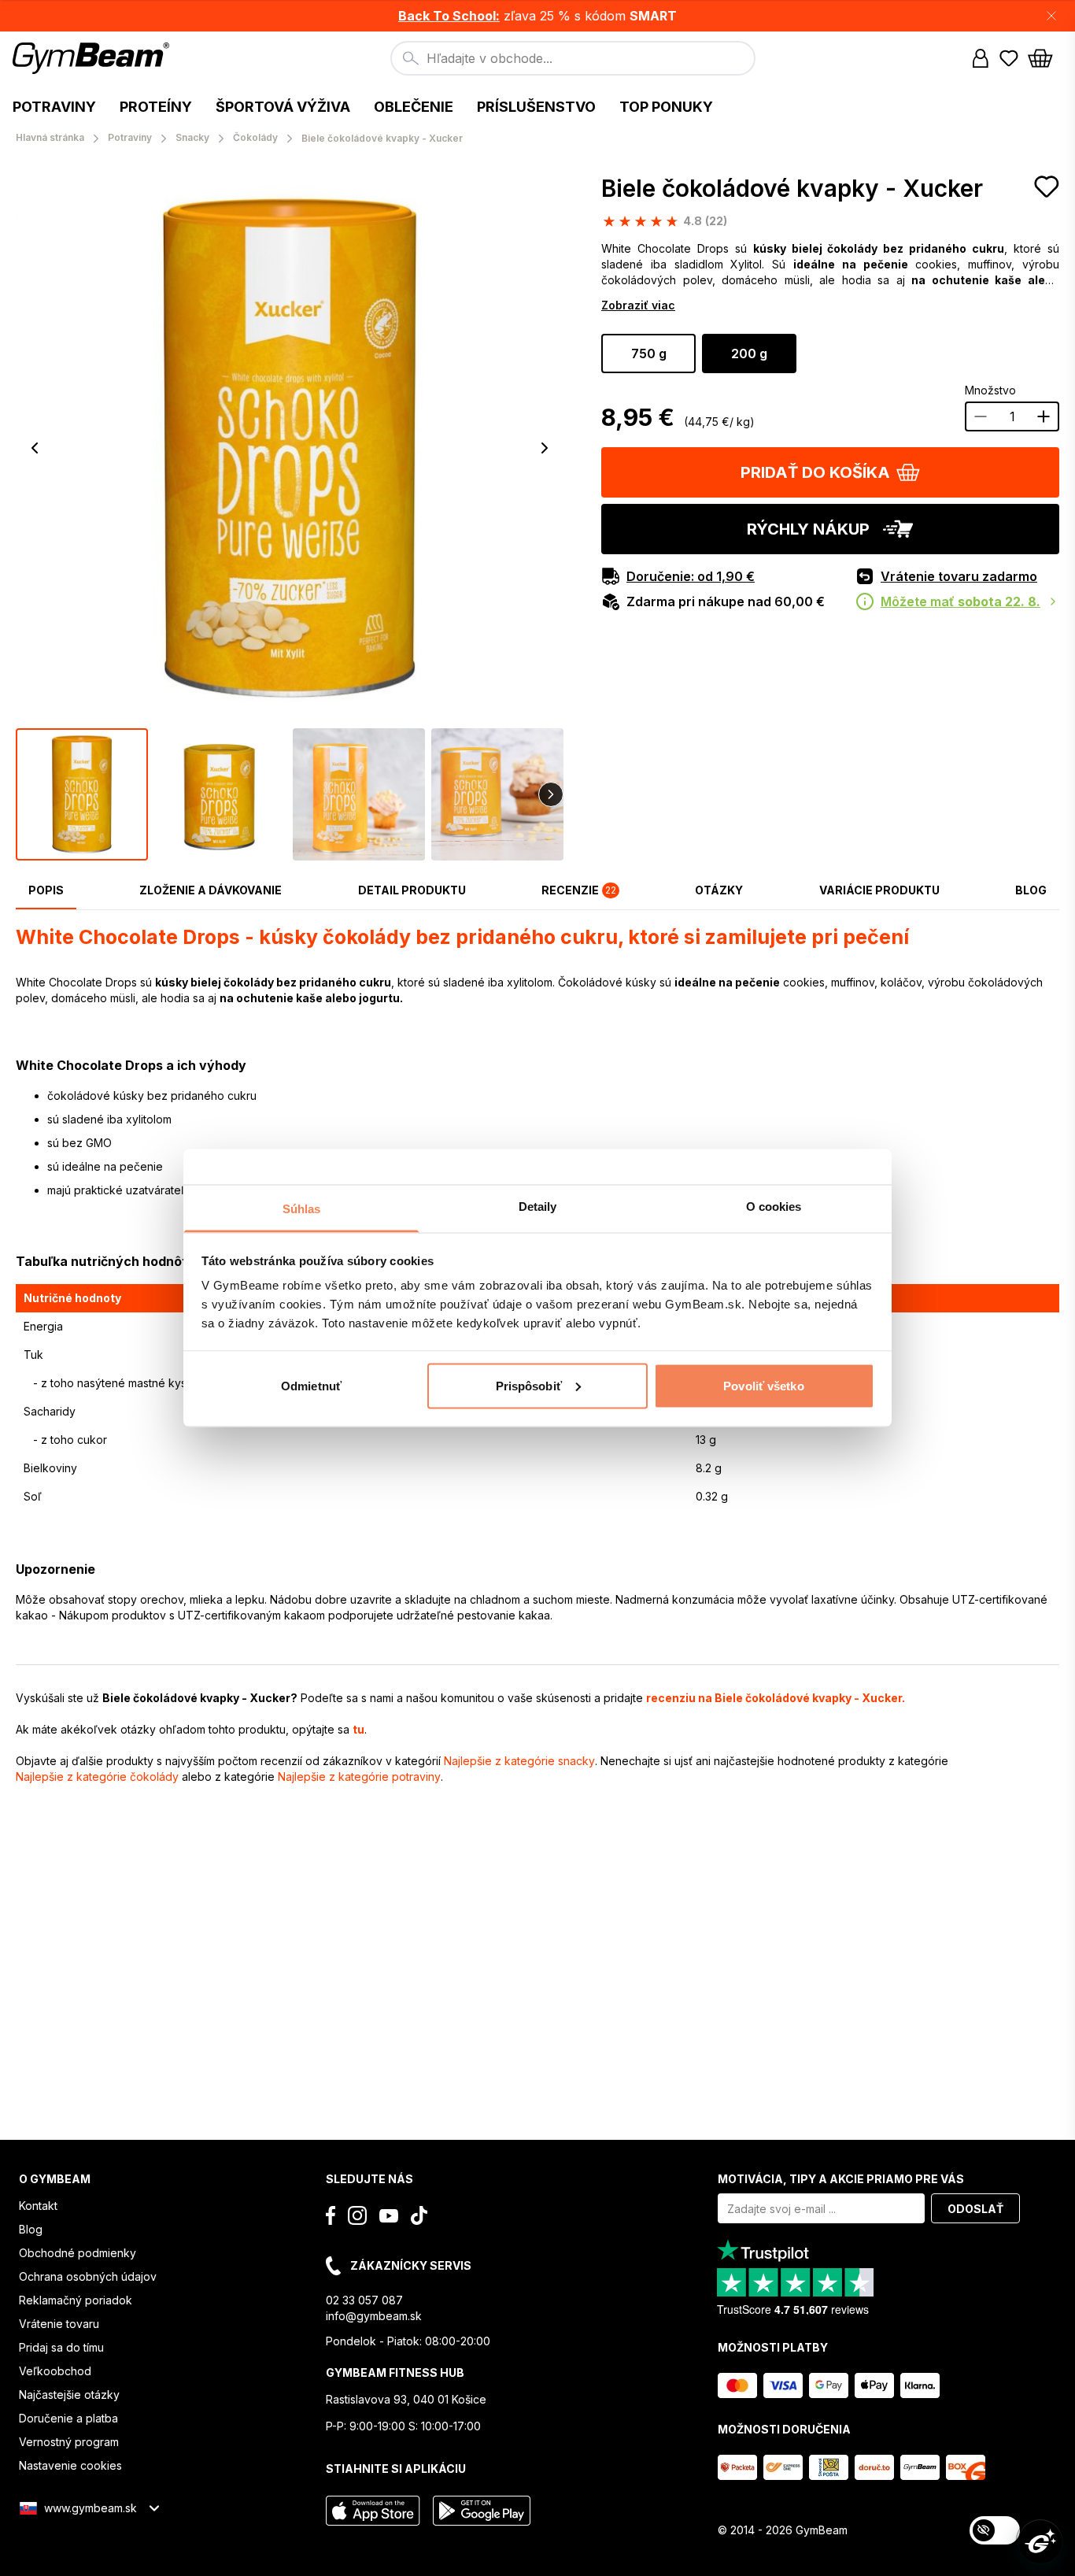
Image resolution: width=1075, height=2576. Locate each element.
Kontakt (38, 2206)
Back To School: (449, 16)
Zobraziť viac (638, 305)
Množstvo (990, 390)
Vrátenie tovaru (59, 2324)
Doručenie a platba (68, 2418)
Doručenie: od (691, 576)
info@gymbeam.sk (374, 2316)
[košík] (1045, 58)
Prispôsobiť (529, 1385)
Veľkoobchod (55, 2371)
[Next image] (545, 448)
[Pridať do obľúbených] (1047, 187)
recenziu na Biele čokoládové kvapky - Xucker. (776, 1698)
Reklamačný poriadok (76, 2300)
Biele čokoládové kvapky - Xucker (792, 188)
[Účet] (981, 58)
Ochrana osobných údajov (88, 2276)
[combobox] (573, 58)
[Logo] (93, 58)
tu (358, 1729)
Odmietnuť (311, 1385)
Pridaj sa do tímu (61, 2347)
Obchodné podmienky (78, 2253)
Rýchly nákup (808, 529)
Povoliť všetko (763, 1385)
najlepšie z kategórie (519, 1761)
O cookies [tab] (774, 1207)
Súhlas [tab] (302, 1209)
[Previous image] (35, 448)
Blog (31, 2229)
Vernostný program (69, 2442)
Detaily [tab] (538, 1207)
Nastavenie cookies (70, 2465)
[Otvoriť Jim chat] (1040, 2541)
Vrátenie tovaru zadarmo (959, 576)
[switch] (995, 2530)
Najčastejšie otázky (69, 2395)
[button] (537, 16)
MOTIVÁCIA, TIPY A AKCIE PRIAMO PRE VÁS (841, 2179)
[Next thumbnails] (551, 794)
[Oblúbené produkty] (1009, 58)
